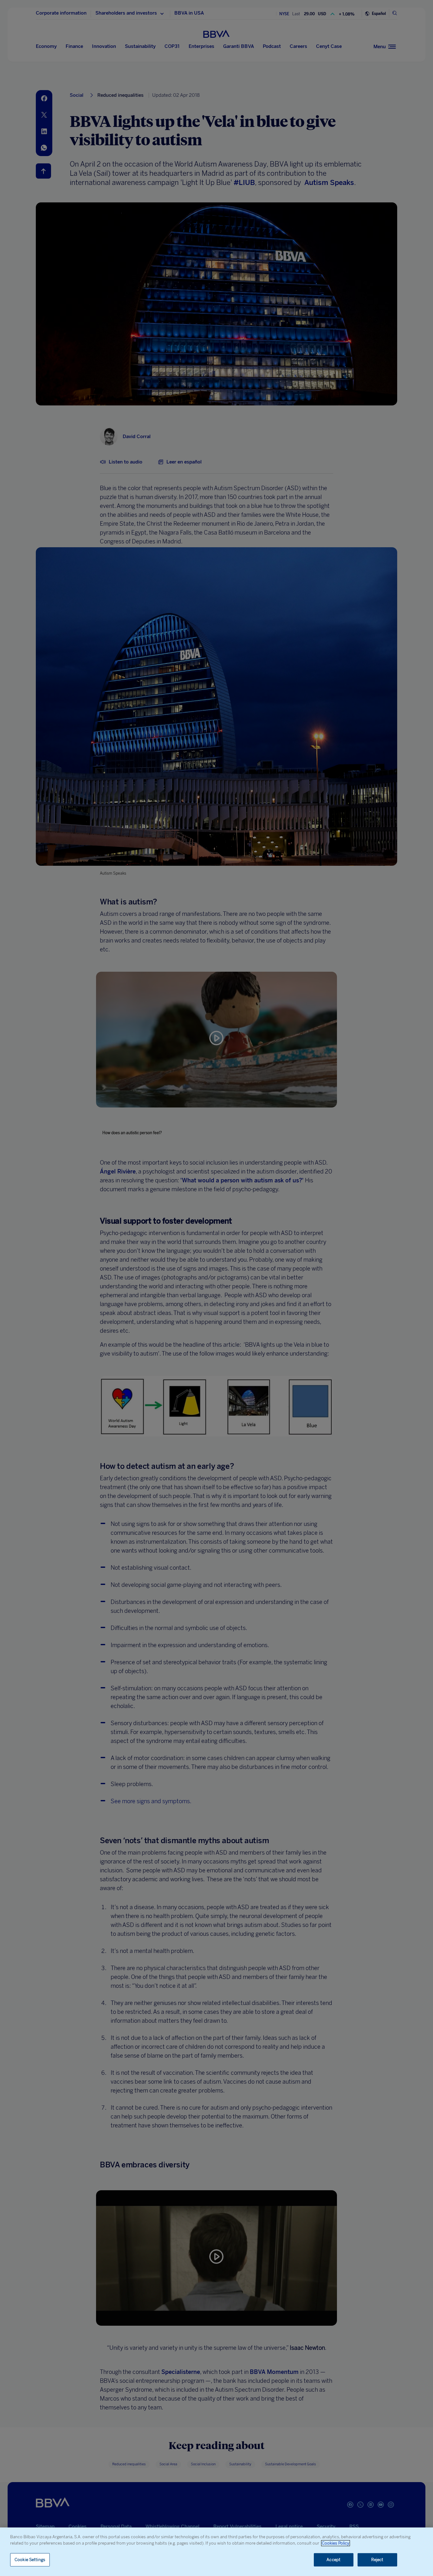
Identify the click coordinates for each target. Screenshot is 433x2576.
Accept (333, 2560)
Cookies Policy (336, 2543)
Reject (377, 2560)
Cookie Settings (30, 2560)
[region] (217, 2552)
